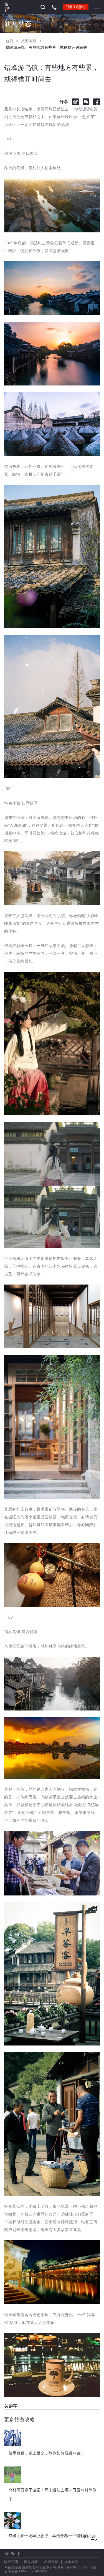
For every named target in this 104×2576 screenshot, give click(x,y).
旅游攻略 (29, 41)
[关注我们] (13, 2554)
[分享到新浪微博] (75, 102)
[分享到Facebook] (97, 102)
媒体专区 (71, 2562)
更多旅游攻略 (19, 2420)
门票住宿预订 (76, 7)
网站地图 (31, 2562)
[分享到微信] (86, 102)
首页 (9, 41)
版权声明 (11, 2562)
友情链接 (51, 2562)
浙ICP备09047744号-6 (75, 2567)
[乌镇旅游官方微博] (7, 2554)
